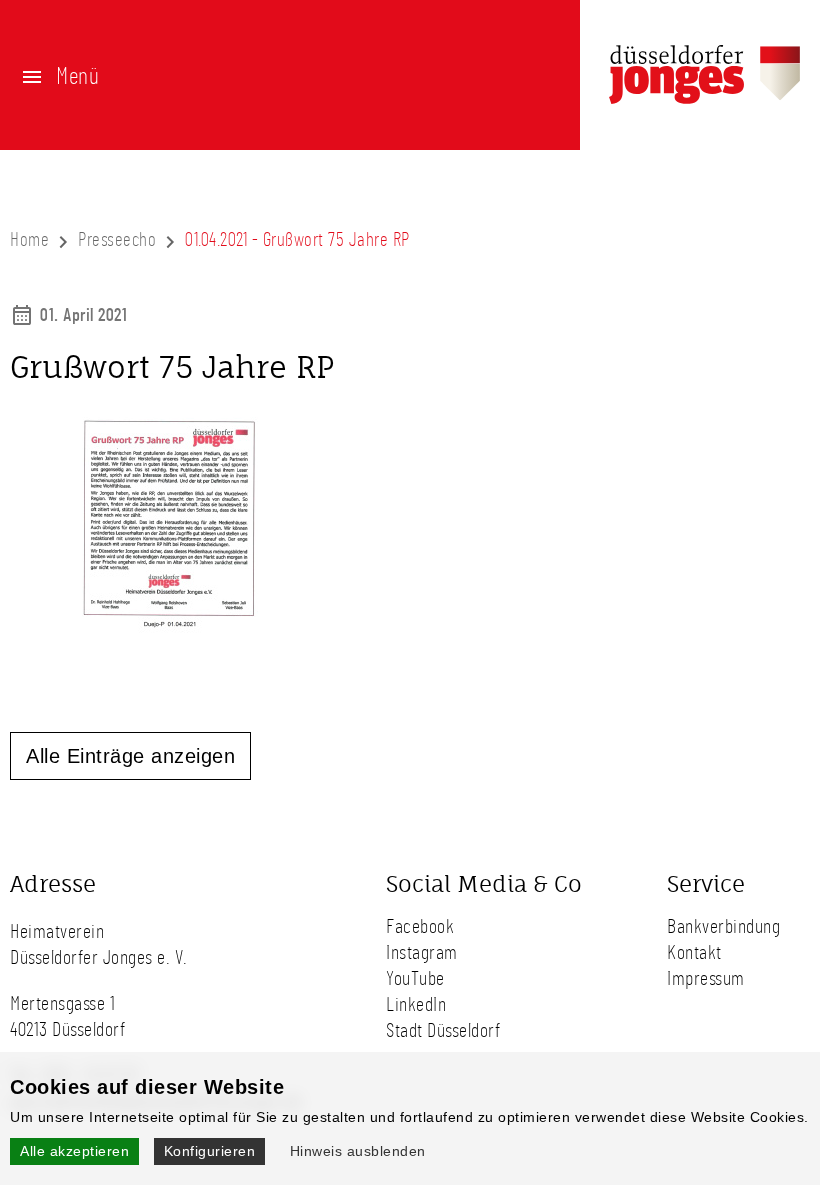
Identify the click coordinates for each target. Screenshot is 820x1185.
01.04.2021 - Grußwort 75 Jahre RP (297, 240)
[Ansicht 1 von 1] (170, 629)
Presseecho (117, 240)
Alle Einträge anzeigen (130, 756)
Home (29, 240)
